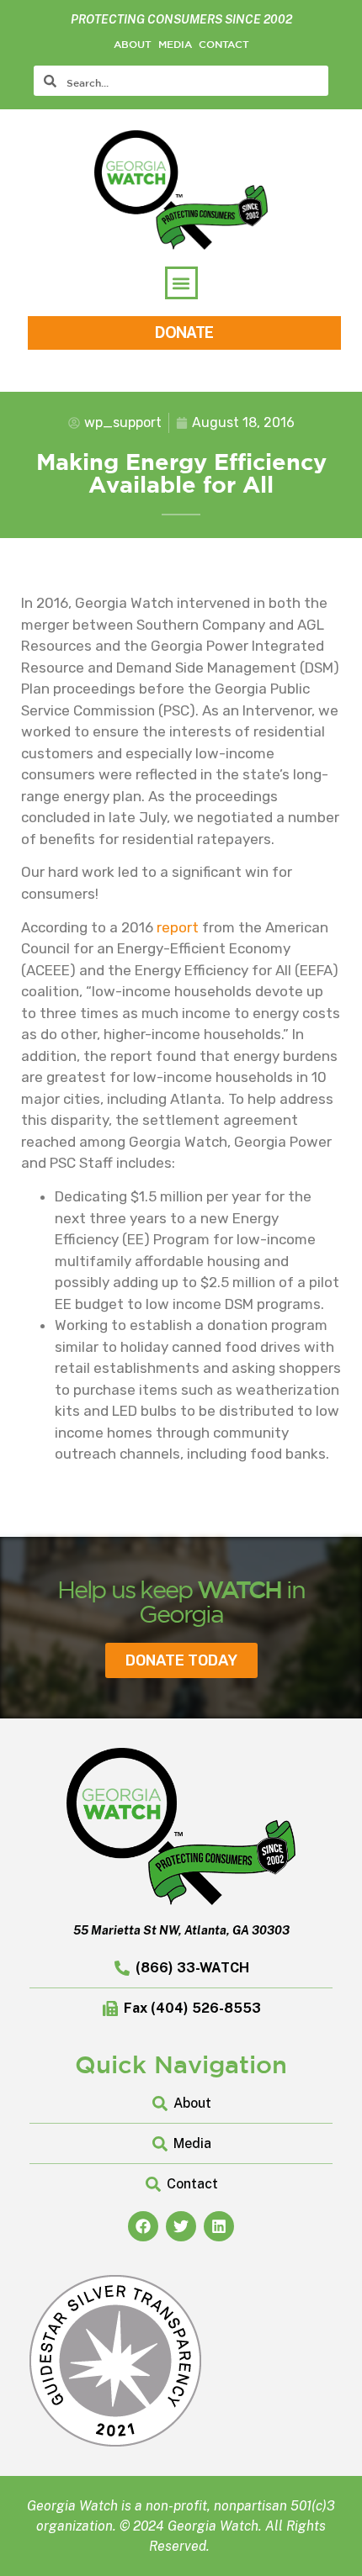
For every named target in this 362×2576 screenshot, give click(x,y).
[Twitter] (181, 2226)
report (178, 927)
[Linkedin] (219, 2226)
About (133, 44)
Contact (224, 44)
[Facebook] (143, 2226)
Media (175, 44)
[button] (181, 283)
